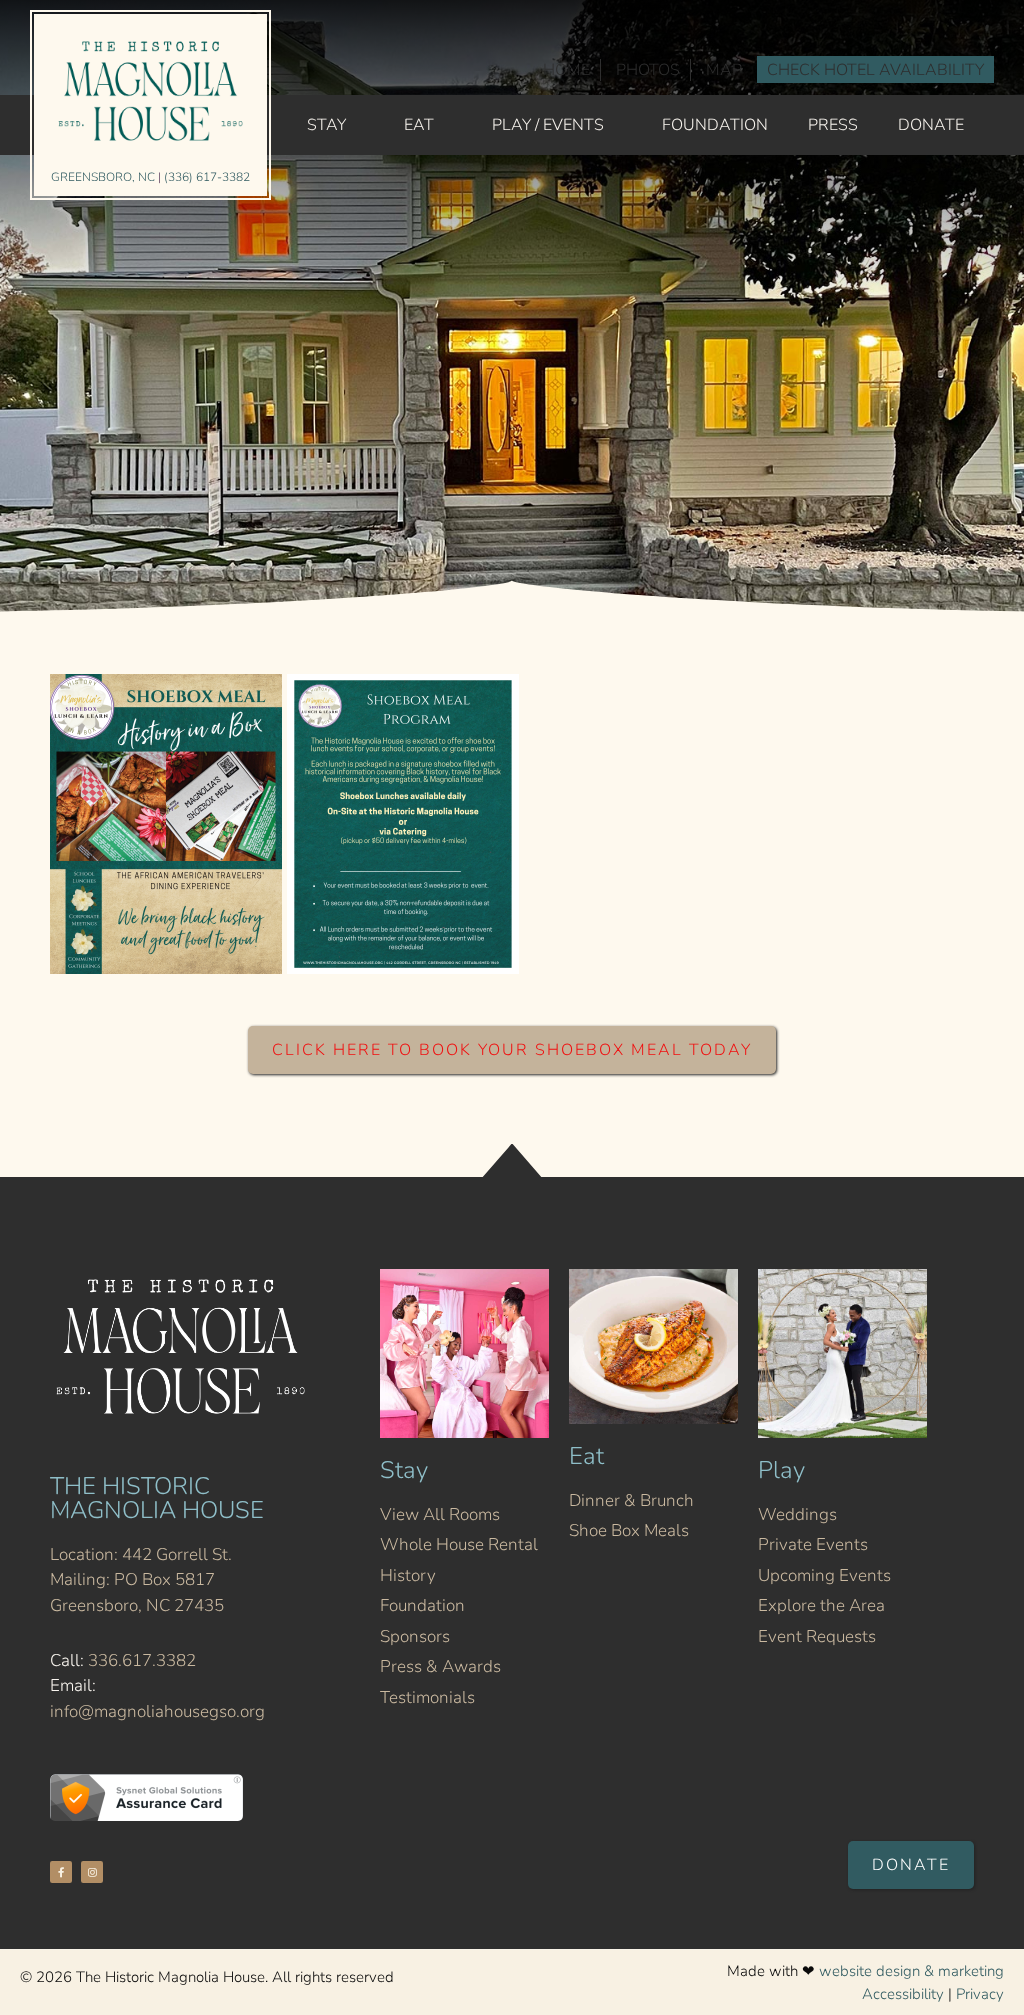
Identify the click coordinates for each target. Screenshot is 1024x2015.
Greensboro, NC (103, 177)
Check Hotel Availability (875, 70)
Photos (648, 70)
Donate (931, 125)
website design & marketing (911, 1971)
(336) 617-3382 (207, 177)
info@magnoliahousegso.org (157, 1711)
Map (724, 70)
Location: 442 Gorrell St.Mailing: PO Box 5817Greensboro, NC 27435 (141, 1580)
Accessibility (903, 1994)
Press (833, 125)
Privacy (980, 1994)
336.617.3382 (142, 1660)
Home (566, 70)
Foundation (715, 125)
